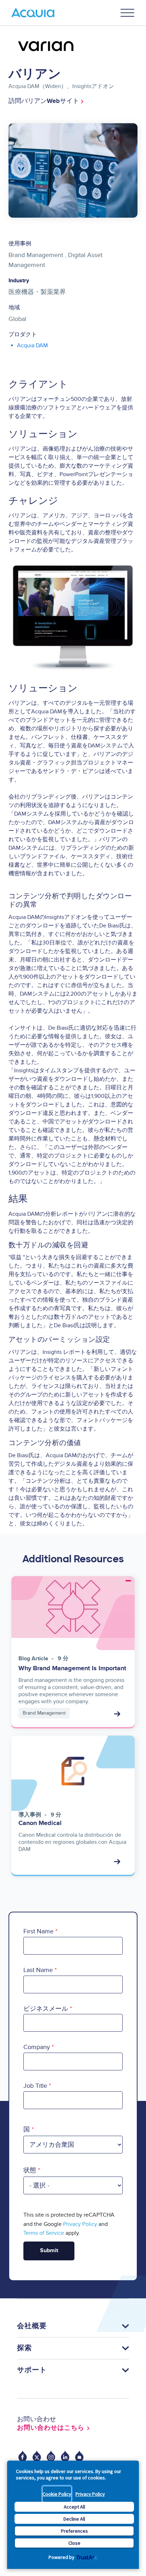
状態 (30, 2170)
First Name (38, 1931)
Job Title (35, 2086)
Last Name (38, 1970)
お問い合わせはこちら (51, 2428)
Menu (128, 13)
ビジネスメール (46, 2009)
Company (37, 2047)
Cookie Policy (57, 2494)
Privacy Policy (90, 2494)
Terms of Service (44, 2233)
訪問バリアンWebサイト (44, 101)
